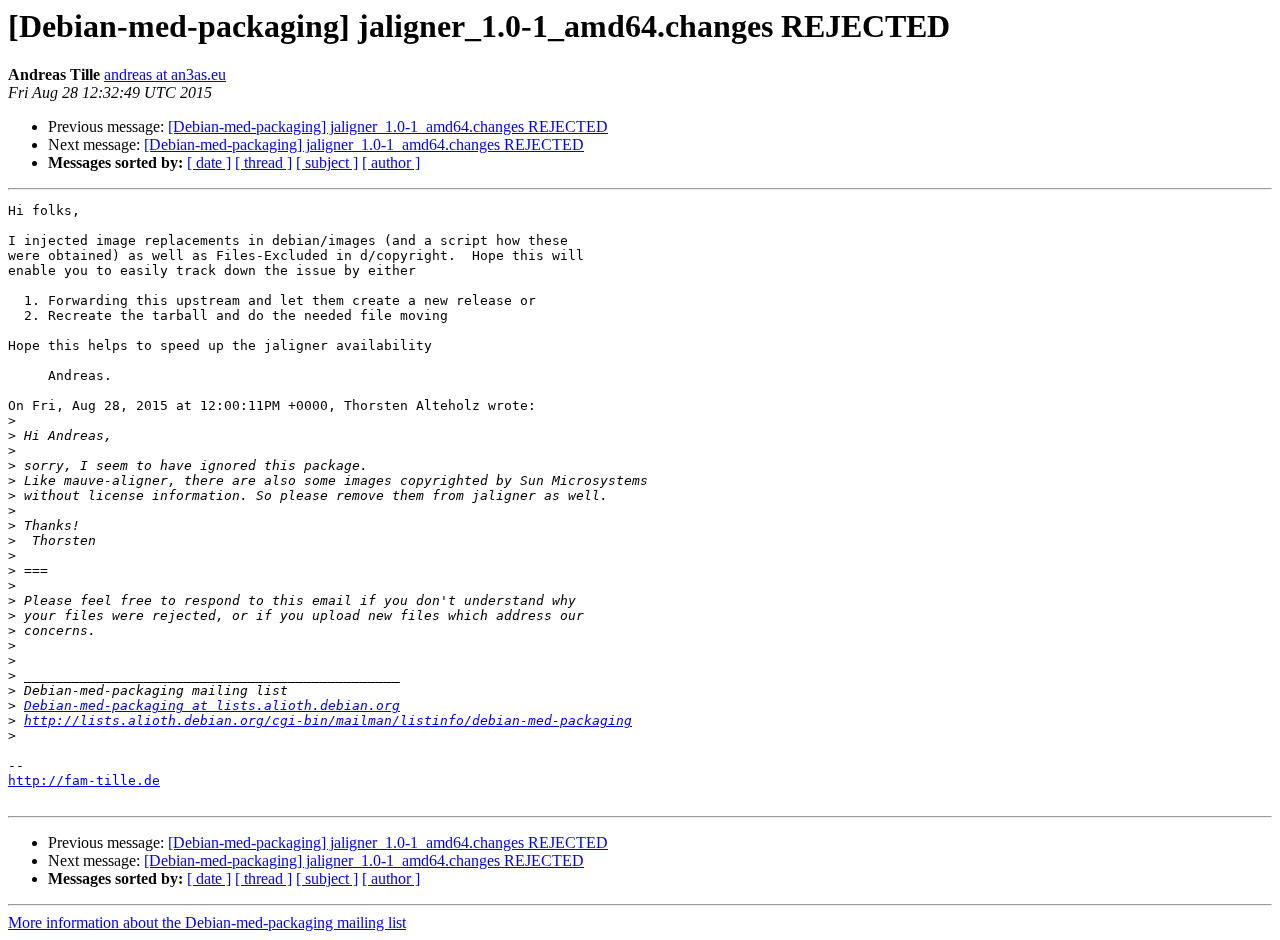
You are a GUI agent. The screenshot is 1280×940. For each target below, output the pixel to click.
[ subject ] (327, 162)
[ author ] (391, 162)
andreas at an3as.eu (165, 74)
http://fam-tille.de (84, 780)
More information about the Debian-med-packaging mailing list (207, 922)
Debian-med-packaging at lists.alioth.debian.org (212, 705)
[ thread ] (263, 162)
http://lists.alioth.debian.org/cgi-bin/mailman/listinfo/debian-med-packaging (328, 720)
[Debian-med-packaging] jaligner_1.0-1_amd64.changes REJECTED (388, 126)
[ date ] (209, 162)
